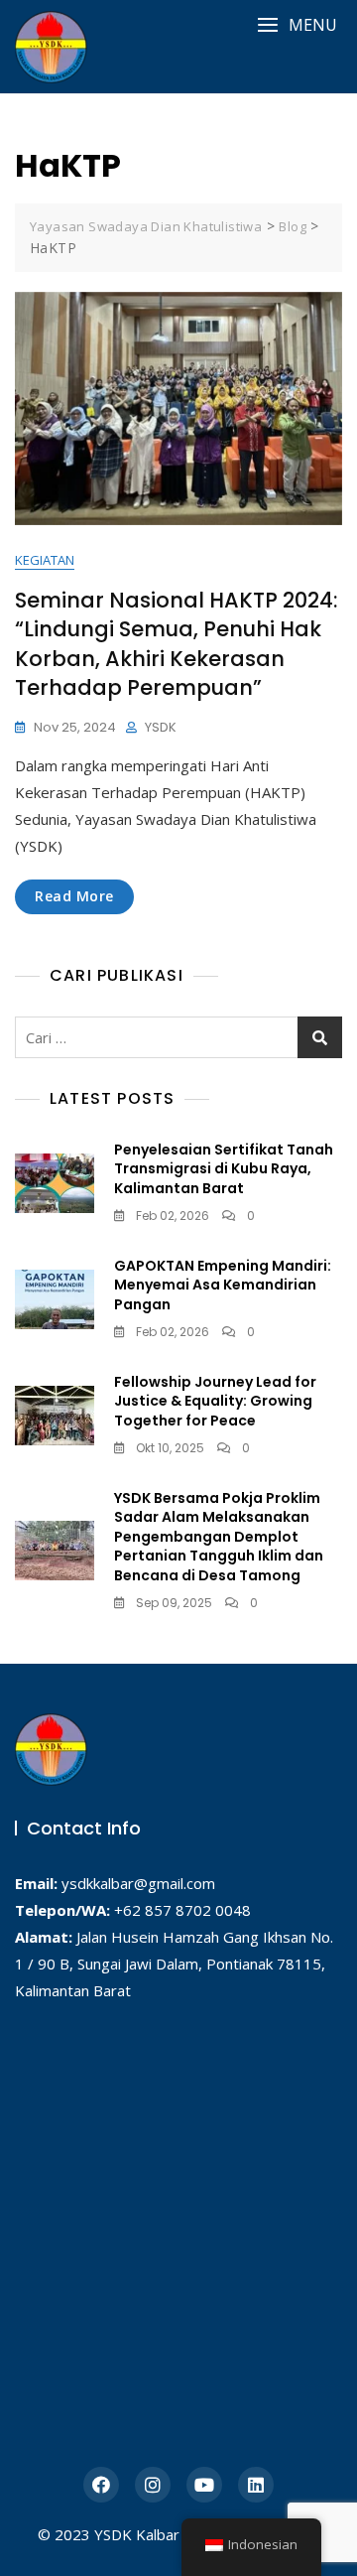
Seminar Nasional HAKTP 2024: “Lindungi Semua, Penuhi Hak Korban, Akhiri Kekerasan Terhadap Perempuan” (177, 644)
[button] (297, 25)
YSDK (161, 727)
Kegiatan (45, 560)
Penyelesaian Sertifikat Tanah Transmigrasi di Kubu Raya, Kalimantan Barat (224, 1169)
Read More (74, 896)
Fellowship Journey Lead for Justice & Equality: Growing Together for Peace (215, 1401)
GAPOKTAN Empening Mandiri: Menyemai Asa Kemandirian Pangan (223, 1285)
